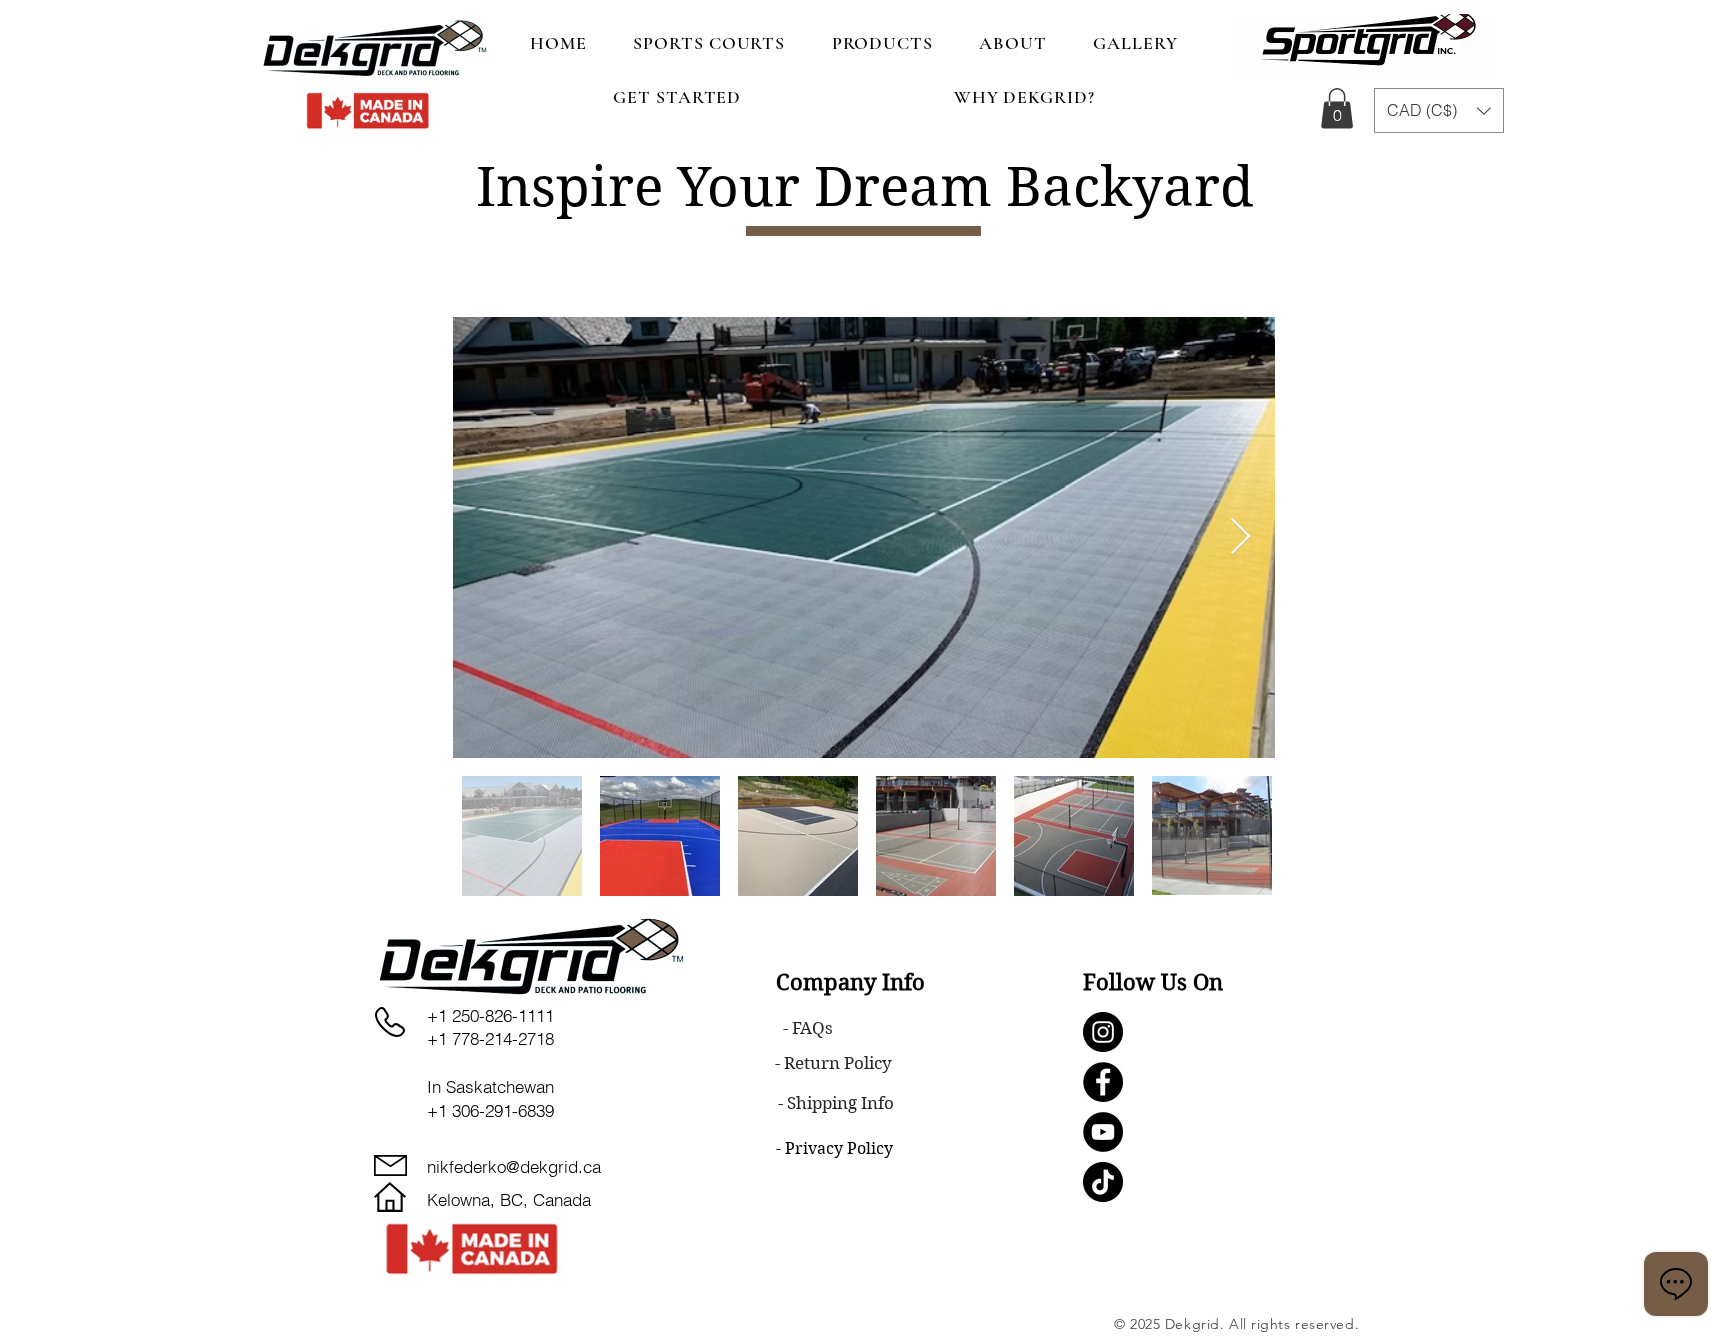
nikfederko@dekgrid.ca (514, 1166)
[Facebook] (1103, 1082)
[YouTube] (1103, 1132)
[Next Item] (1240, 537)
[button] (1337, 108)
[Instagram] (1103, 1032)
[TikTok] (1103, 1182)
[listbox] (1439, 110)
